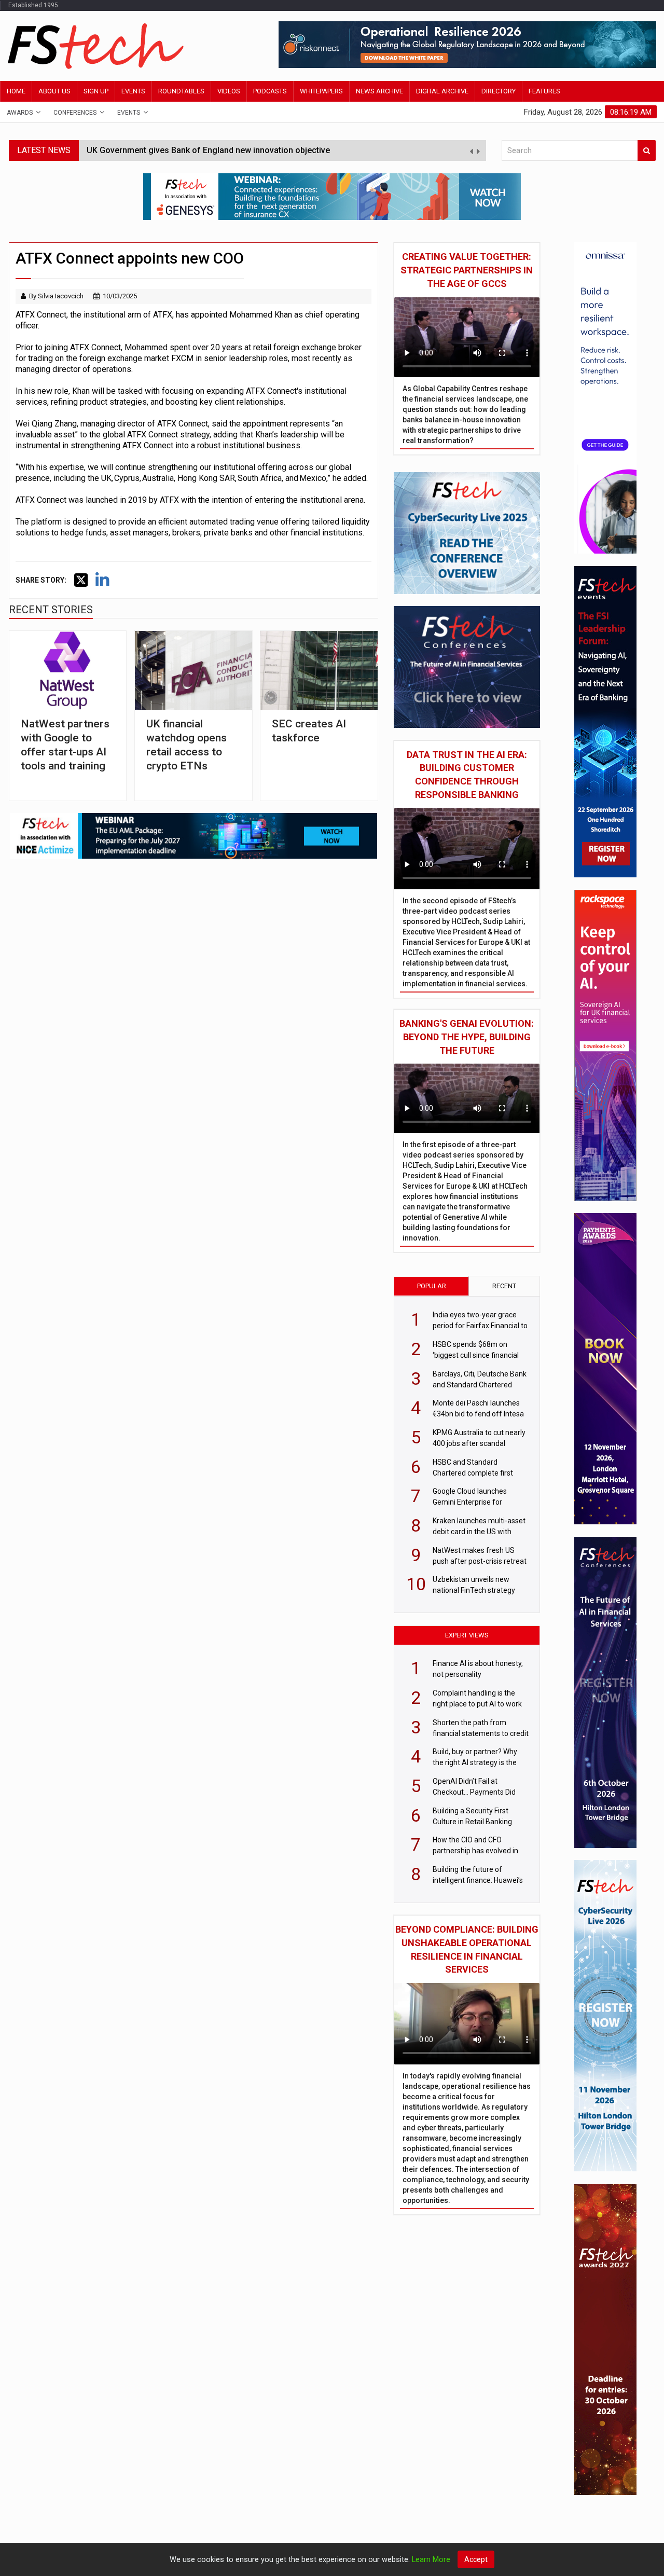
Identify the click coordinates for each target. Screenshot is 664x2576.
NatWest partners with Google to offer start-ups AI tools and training (65, 745)
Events (133, 91)
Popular (432, 1286)
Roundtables (181, 91)
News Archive (379, 91)
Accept (476, 2559)
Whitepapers (321, 91)
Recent (504, 1286)
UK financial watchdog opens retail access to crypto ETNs (186, 745)
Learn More (431, 2560)
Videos (229, 91)
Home (16, 91)
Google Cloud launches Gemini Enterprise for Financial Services (209, 156)
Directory (499, 91)
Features (544, 91)
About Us (54, 91)
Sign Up (96, 91)
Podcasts (270, 91)
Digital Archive (442, 91)
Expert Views (467, 1635)
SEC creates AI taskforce (309, 731)
